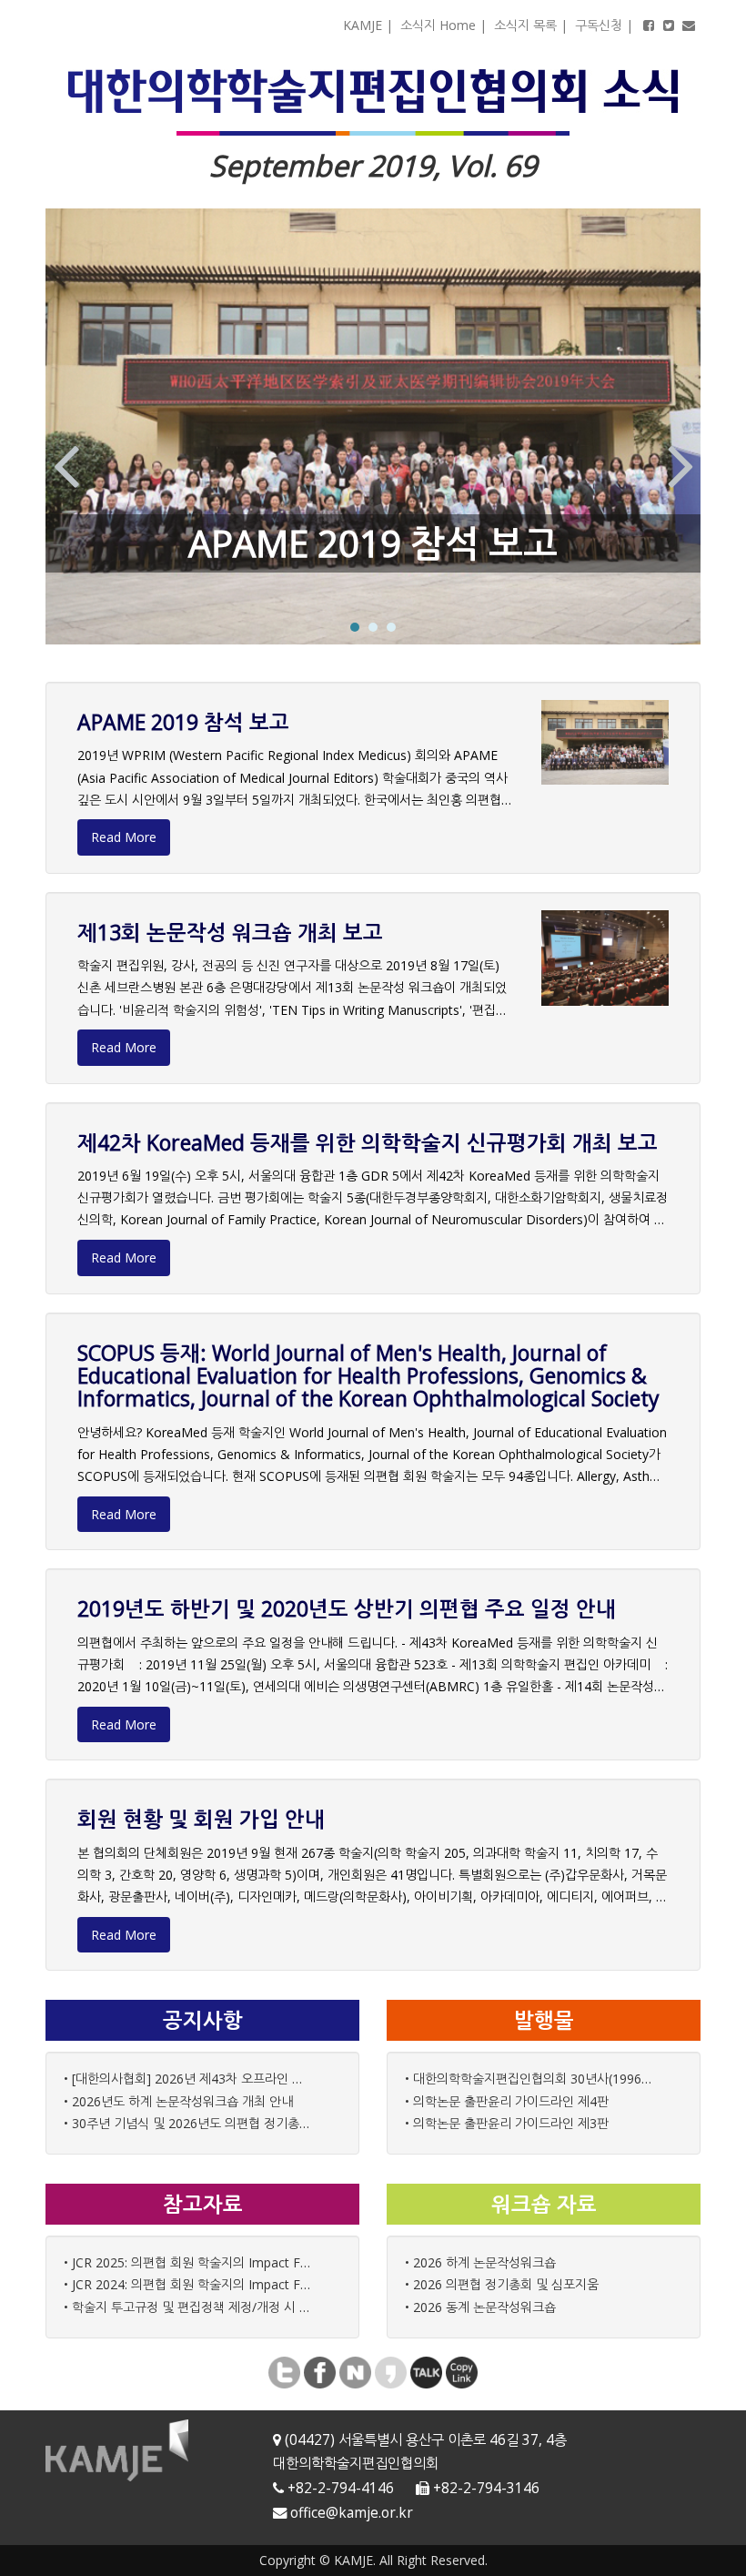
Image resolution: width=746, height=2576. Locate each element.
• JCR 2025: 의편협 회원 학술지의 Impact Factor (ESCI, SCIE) (189, 2262)
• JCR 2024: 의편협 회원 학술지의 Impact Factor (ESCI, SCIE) (189, 2284)
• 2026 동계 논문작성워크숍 (480, 2307)
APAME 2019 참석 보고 (373, 543)
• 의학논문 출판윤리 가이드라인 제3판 (507, 2123)
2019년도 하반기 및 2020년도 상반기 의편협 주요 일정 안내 (347, 1608)
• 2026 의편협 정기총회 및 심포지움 (502, 2284)
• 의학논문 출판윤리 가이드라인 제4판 (507, 2101)
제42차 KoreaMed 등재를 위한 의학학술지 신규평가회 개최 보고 (368, 1142)
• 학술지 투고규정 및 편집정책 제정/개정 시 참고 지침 (189, 2307)
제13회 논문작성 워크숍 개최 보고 (230, 932)
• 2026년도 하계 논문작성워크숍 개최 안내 (178, 2101)
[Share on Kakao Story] (391, 2371)
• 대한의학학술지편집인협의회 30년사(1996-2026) (530, 2079)
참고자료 (203, 2204)
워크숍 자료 (544, 2204)
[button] (66, 461)
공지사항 (203, 2020)
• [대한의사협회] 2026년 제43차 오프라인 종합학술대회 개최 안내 (189, 2079)
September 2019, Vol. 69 (373, 165)
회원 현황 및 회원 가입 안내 (201, 1819)
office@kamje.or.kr (352, 2513)
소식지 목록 (525, 25)
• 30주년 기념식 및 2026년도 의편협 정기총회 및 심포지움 (189, 2123)
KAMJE (363, 25)
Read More (124, 837)
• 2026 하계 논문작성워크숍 (480, 2262)
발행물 (544, 2020)
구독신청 (599, 25)
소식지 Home (438, 25)
